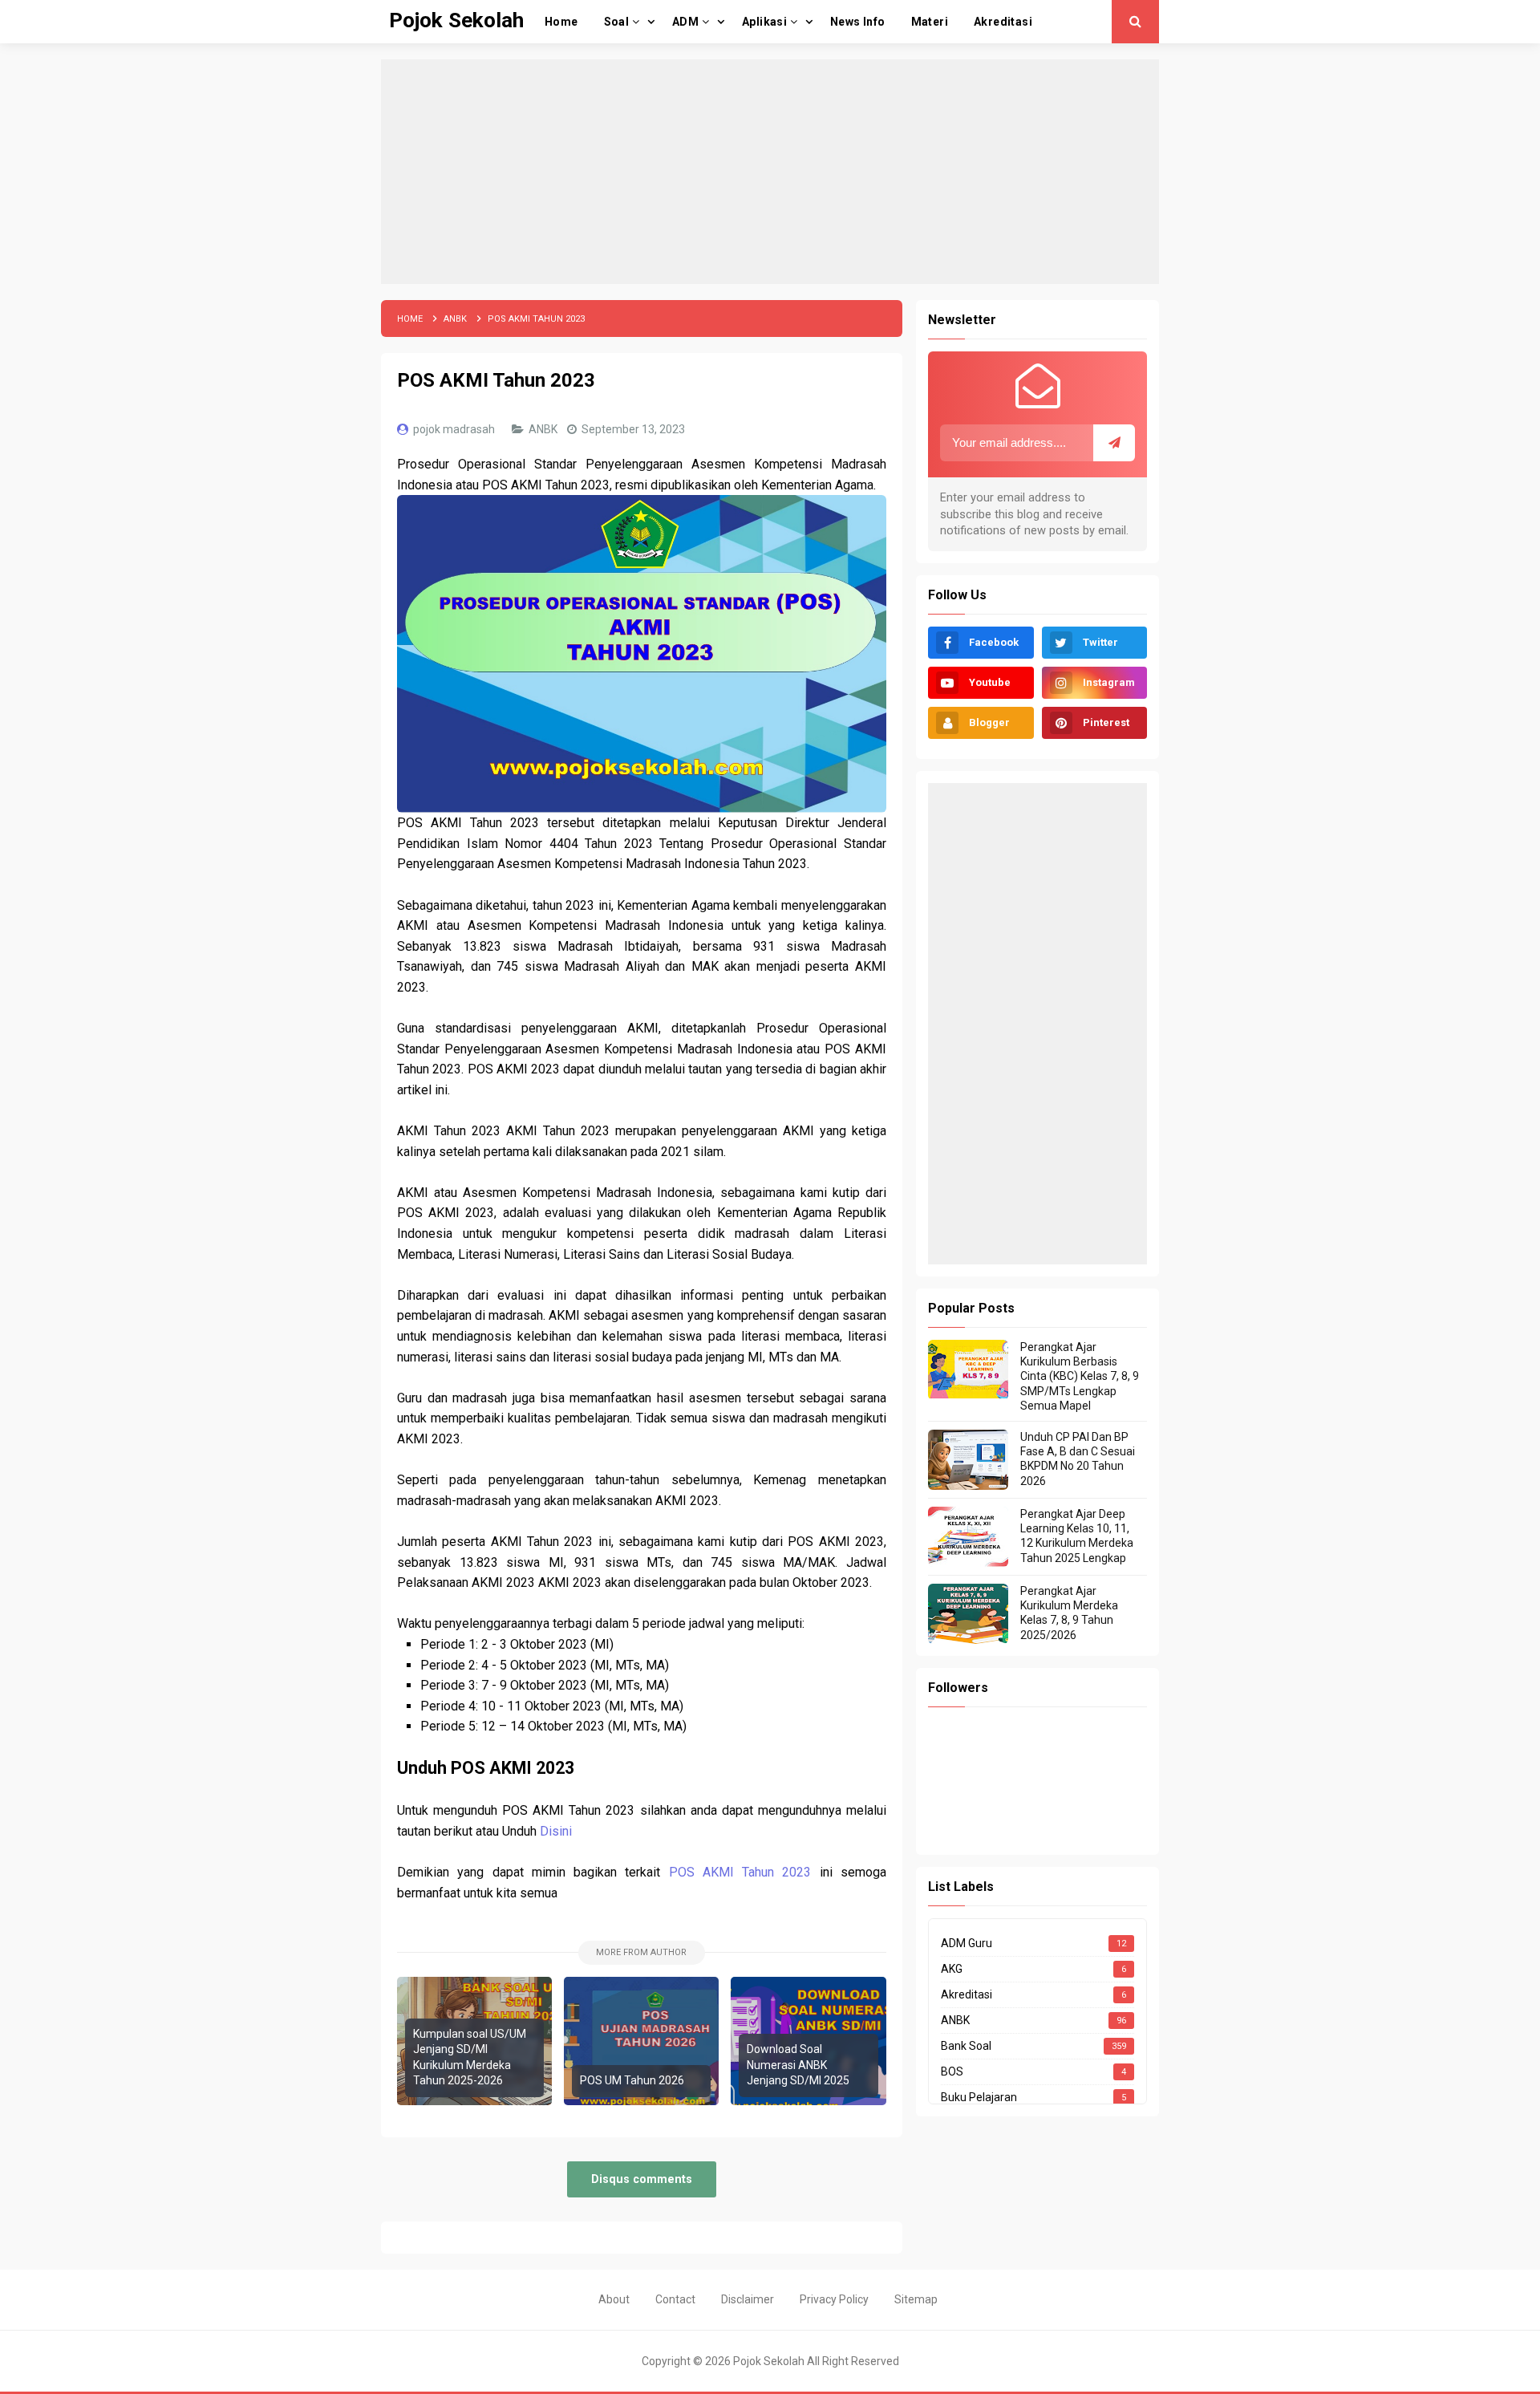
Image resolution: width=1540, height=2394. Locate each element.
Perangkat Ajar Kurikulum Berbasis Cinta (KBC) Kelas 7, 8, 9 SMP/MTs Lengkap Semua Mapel (1080, 1376)
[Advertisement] (770, 172)
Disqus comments (642, 2179)
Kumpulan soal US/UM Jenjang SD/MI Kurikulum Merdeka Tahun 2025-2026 (470, 2057)
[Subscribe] (1114, 443)
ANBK (544, 429)
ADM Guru (967, 1943)
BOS (952, 2071)
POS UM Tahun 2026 (632, 2080)
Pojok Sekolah (769, 2361)
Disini (556, 1831)
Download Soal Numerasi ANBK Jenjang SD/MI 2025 (798, 2065)
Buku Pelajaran (979, 2097)
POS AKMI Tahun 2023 (740, 1872)
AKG (952, 1969)
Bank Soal (966, 2046)
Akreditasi (967, 1994)
